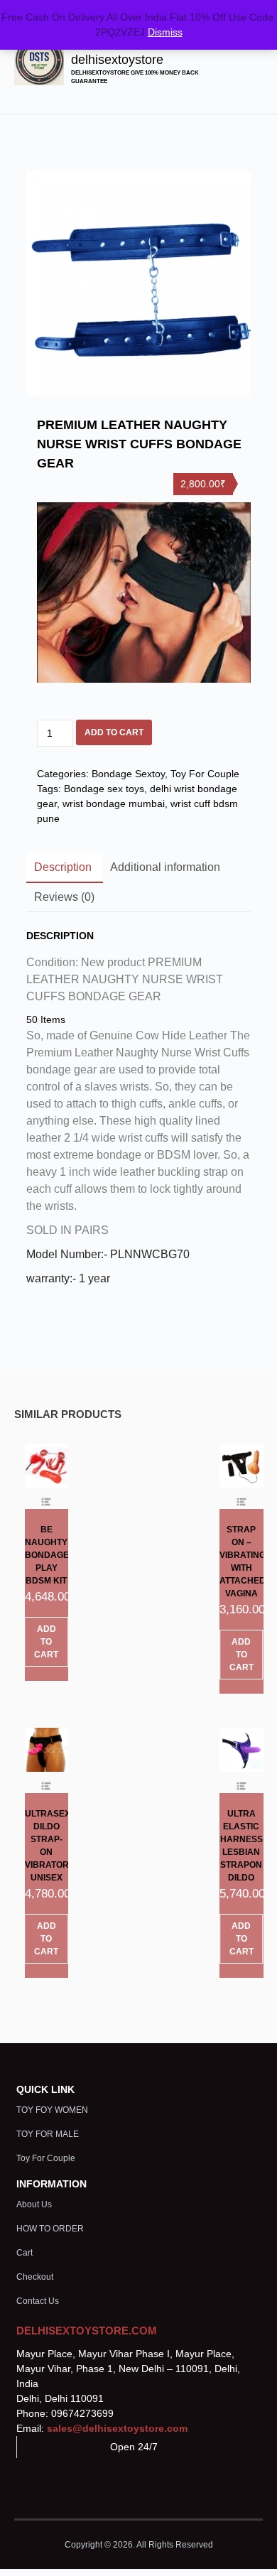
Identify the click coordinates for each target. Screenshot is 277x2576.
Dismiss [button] (165, 32)
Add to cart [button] (46, 1642)
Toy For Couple (205, 774)
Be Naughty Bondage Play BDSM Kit (47, 1555)
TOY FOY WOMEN (52, 2110)
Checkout (35, 2277)
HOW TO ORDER (50, 2229)
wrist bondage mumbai (114, 803)
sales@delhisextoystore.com (117, 2428)
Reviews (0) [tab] (64, 897)
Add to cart (114, 732)
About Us (34, 2204)
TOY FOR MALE (48, 2134)
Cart (25, 2253)
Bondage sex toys (104, 789)
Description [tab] (63, 867)
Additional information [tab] (165, 867)
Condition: (52, 962)
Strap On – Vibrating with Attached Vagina (241, 1562)
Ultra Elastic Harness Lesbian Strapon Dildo (241, 1846)
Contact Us (38, 2301)
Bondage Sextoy (128, 774)
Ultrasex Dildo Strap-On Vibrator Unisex (47, 1846)
